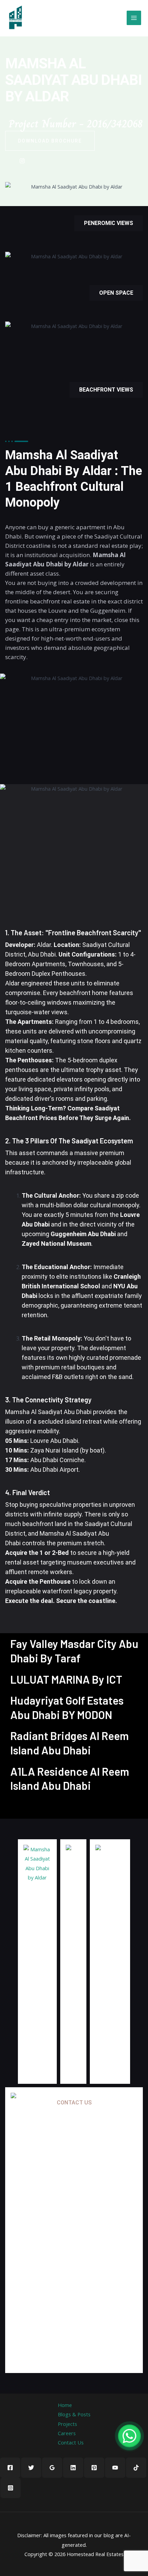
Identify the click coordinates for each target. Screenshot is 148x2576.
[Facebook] (10, 2468)
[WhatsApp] (129, 2436)
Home (65, 2405)
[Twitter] (31, 2468)
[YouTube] (115, 2468)
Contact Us (71, 2442)
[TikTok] (136, 2468)
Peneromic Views (109, 223)
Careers (67, 2433)
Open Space (116, 293)
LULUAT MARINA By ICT (66, 1679)
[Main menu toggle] (134, 18)
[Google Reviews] (52, 2468)
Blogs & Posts (74, 2414)
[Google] (22, 160)
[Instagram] (10, 2488)
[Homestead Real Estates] (15, 18)
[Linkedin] (73, 2468)
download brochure (50, 141)
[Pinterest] (94, 2468)
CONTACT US (74, 2103)
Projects (67, 2424)
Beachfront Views (106, 390)
